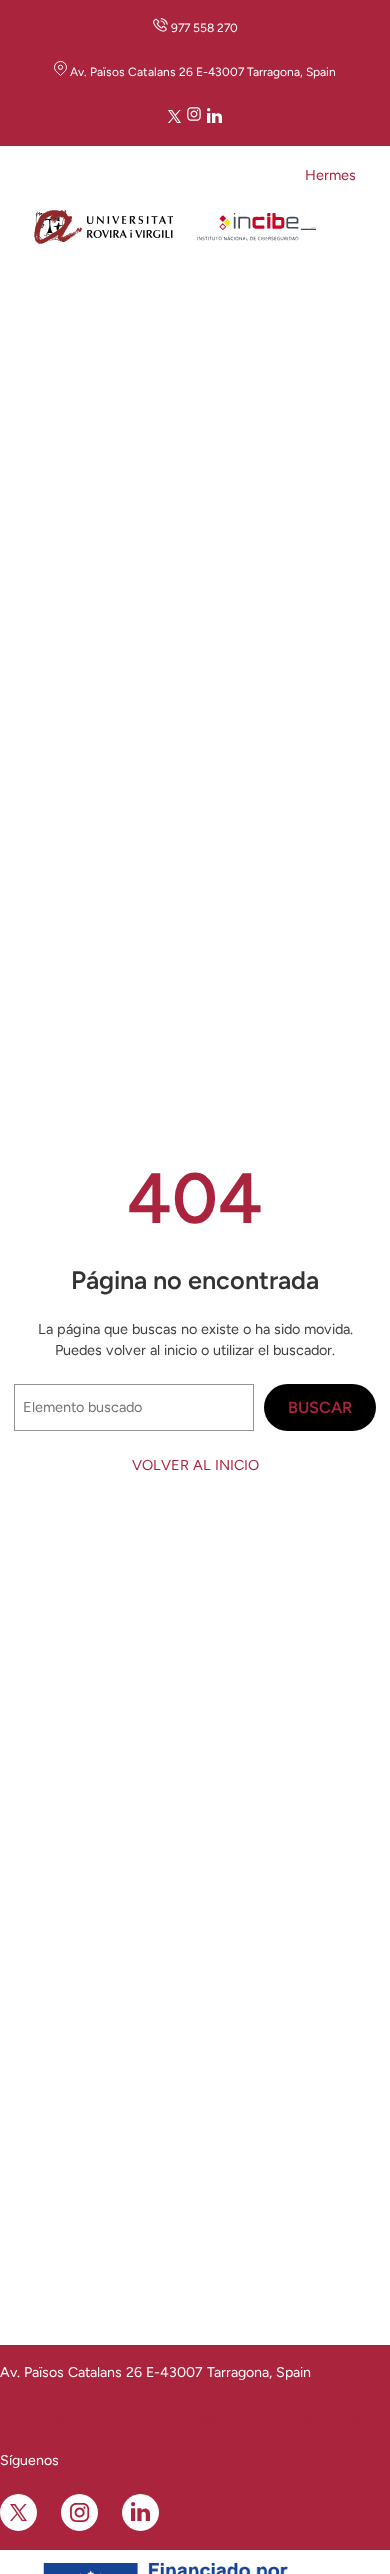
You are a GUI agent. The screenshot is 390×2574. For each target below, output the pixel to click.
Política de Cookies (308, 2416)
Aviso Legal (190, 2416)
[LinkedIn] (214, 118)
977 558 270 (204, 28)
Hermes (330, 175)
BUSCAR (320, 1407)
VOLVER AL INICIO (195, 1465)
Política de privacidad (65, 2416)
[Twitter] (174, 118)
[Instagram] (194, 118)
